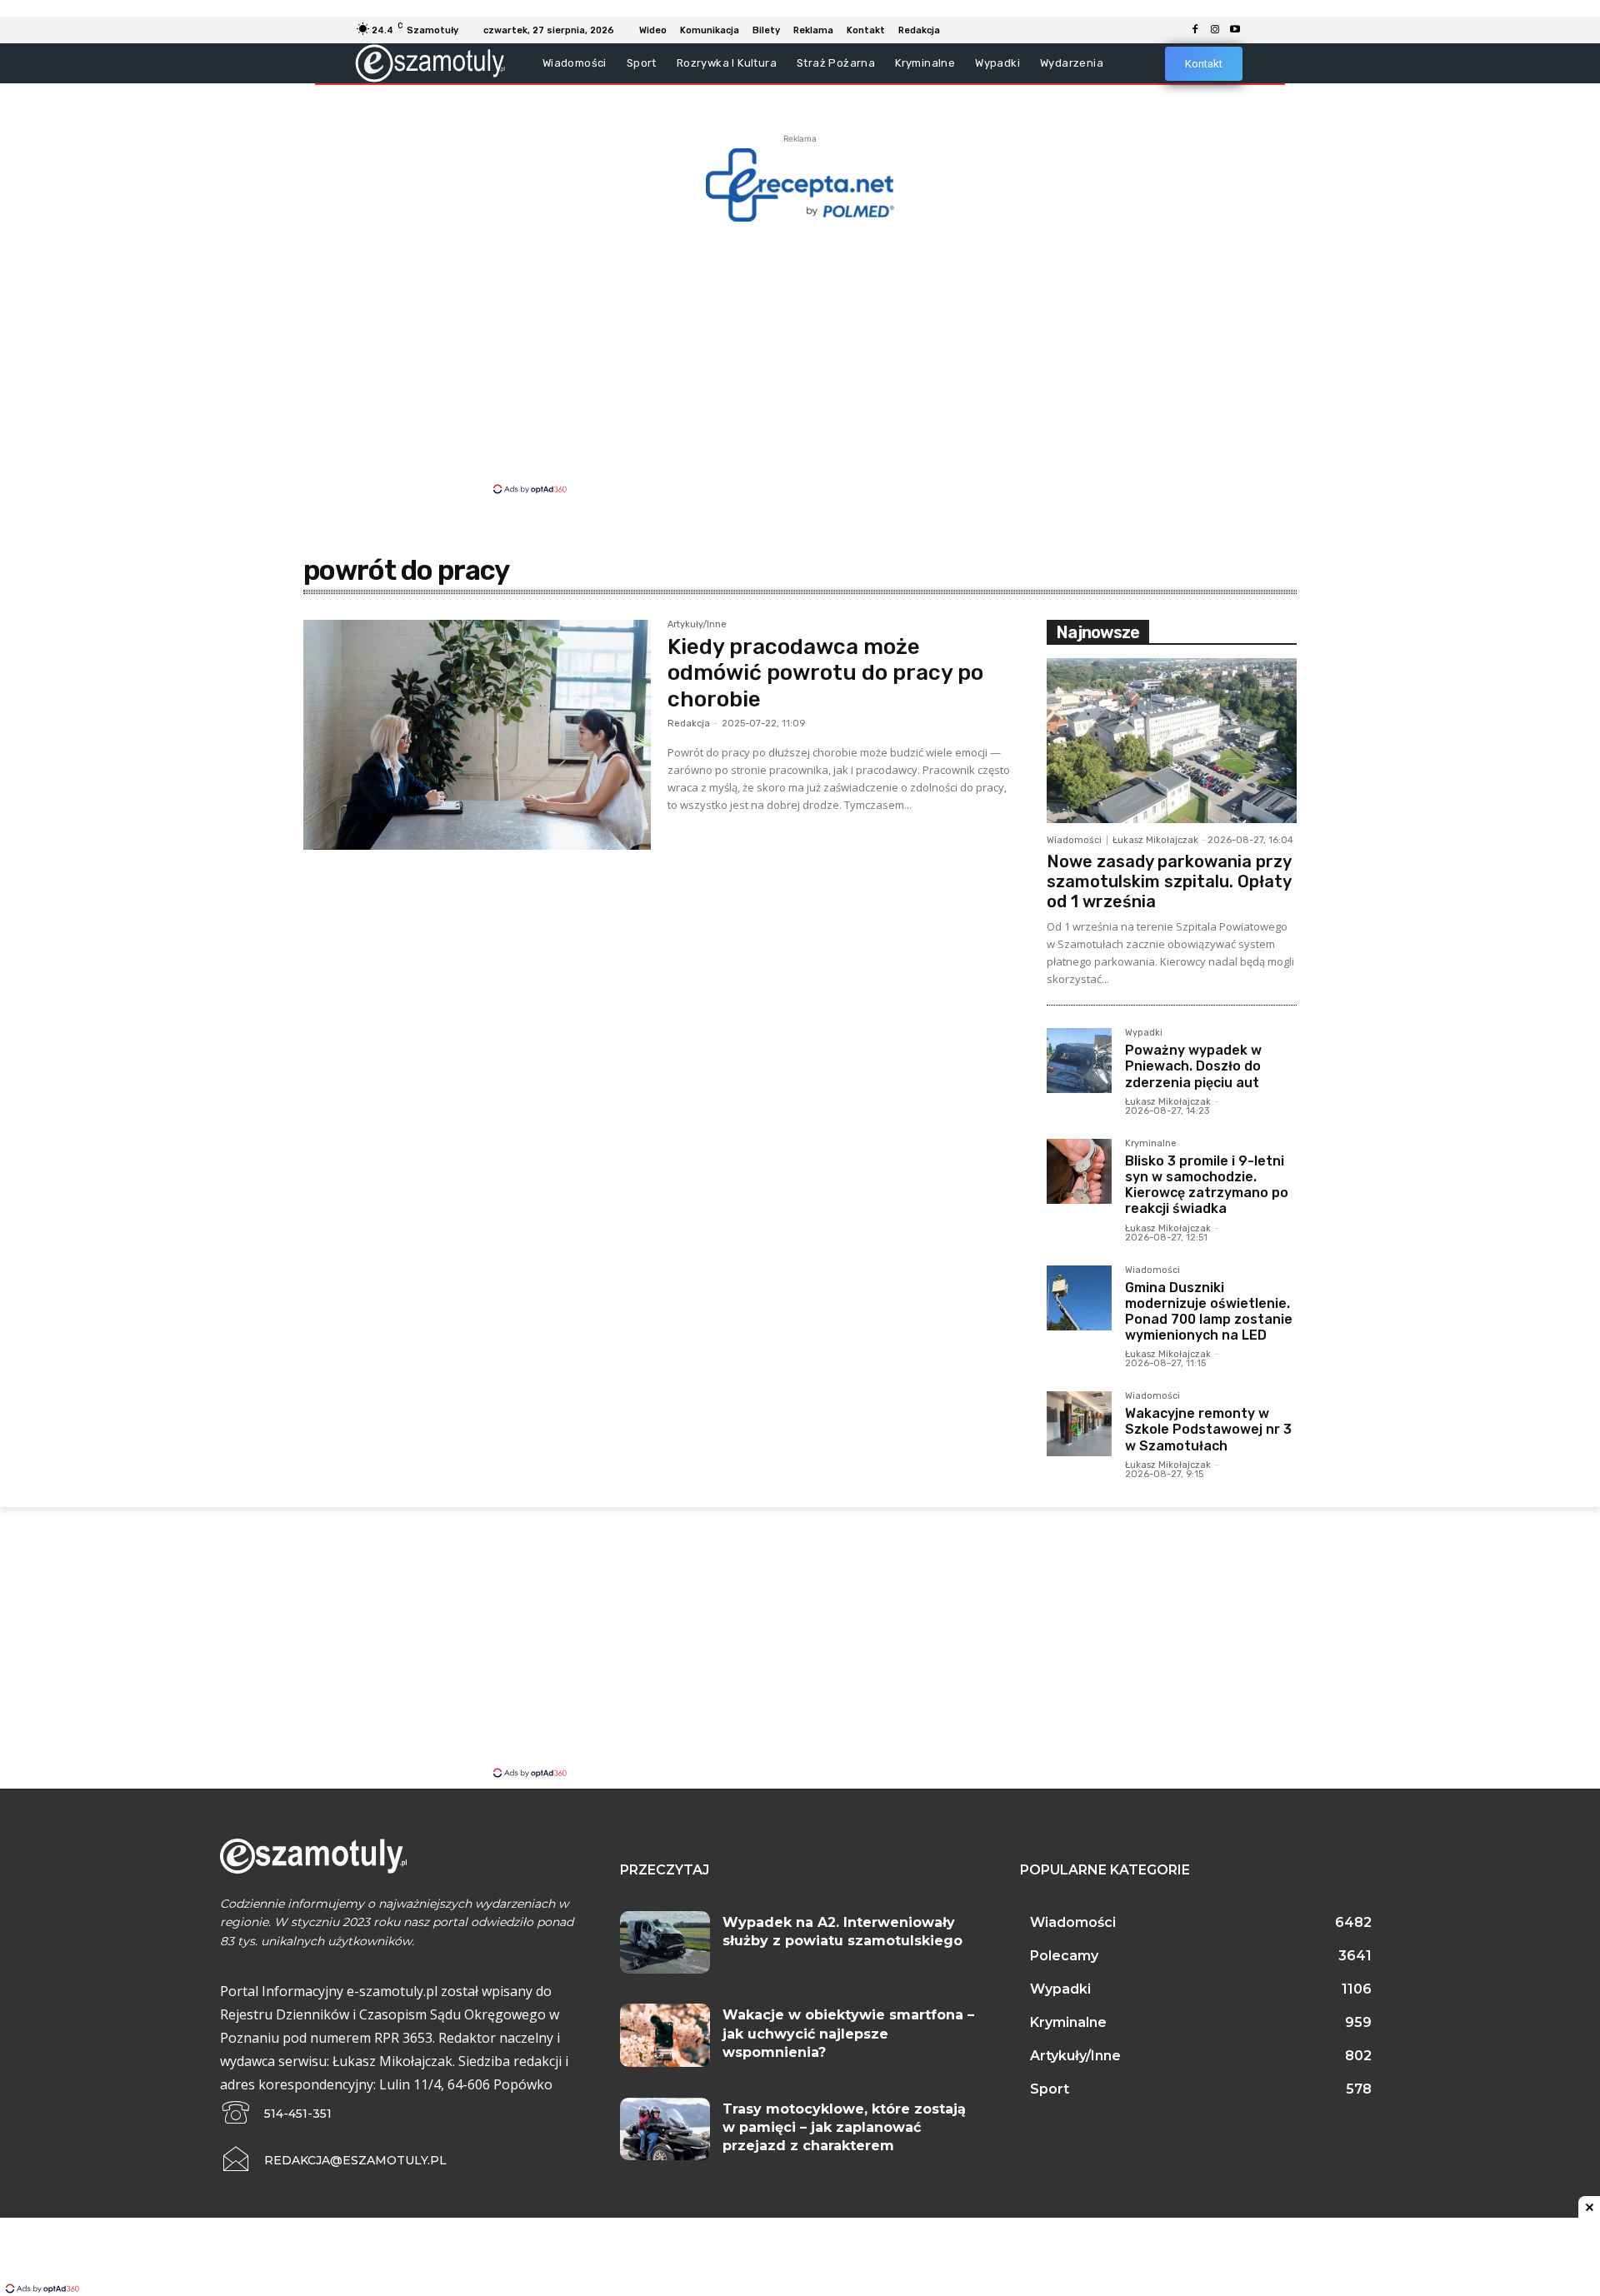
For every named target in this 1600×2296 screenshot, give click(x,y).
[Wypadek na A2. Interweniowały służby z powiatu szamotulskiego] (665, 1943)
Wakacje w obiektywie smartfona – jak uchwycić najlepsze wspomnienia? (848, 2034)
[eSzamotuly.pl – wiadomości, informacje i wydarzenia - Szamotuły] (430, 63)
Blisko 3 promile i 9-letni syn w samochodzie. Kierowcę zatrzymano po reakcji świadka (1207, 1185)
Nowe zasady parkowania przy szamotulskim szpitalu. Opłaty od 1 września (1169, 881)
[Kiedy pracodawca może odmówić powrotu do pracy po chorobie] (477, 735)
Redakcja (689, 724)
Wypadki (1144, 1033)
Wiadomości (1074, 840)
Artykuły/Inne (697, 625)
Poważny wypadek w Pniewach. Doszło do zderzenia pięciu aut (1193, 1066)
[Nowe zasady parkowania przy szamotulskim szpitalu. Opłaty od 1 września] (1172, 741)
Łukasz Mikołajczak (1155, 840)
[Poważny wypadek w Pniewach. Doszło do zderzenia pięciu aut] (1079, 1061)
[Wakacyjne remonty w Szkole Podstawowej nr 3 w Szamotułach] (1079, 1424)
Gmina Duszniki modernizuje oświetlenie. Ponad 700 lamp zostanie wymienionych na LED (1209, 1312)
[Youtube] (1235, 30)
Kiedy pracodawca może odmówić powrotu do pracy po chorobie (825, 673)
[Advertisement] (800, 357)
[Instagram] (1215, 30)
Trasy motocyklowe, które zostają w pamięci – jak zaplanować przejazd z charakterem (844, 2128)
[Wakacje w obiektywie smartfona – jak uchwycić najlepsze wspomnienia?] (665, 2035)
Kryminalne (1151, 1144)
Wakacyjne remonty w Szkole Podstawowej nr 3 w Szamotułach (1208, 1429)
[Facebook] (1195, 30)
